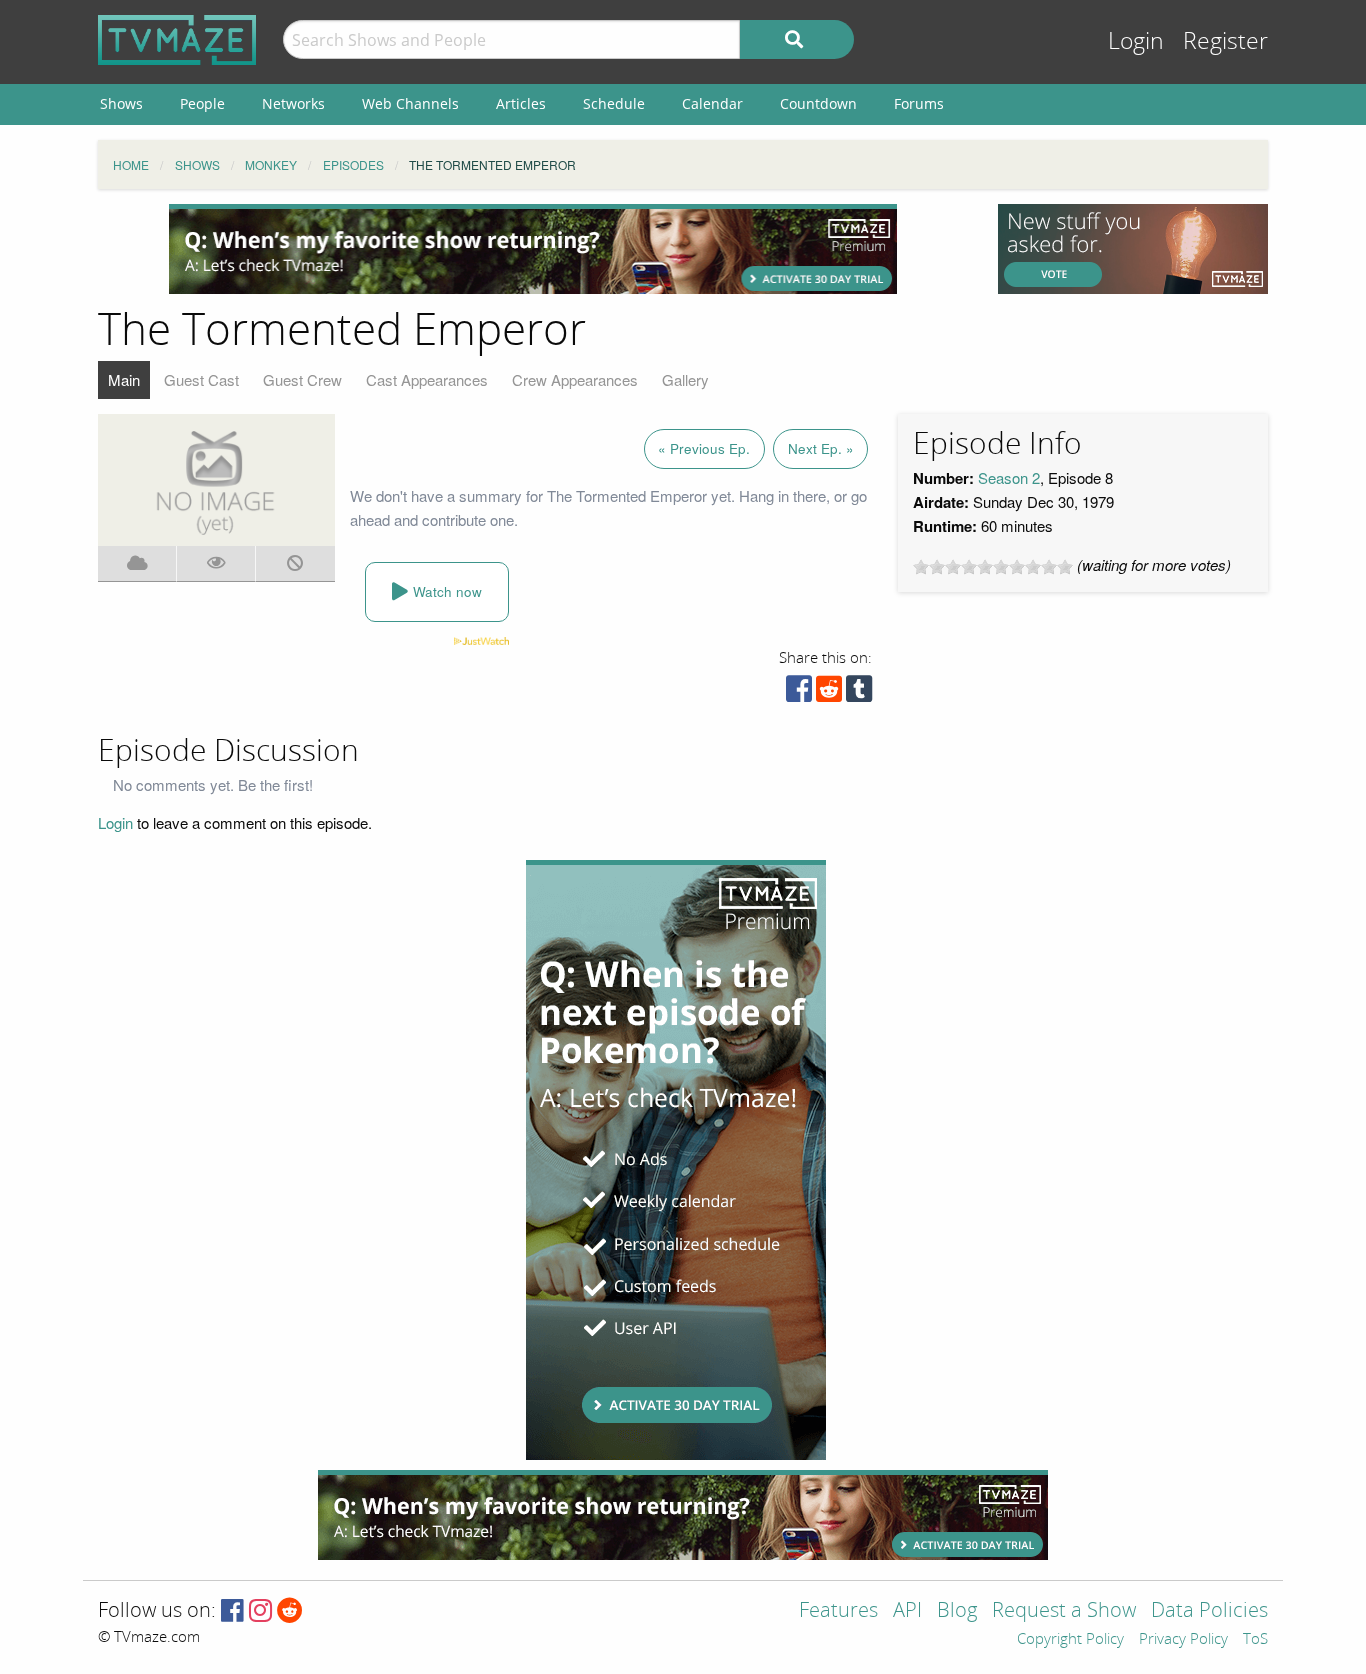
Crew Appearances (575, 379)
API (907, 1611)
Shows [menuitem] (121, 103)
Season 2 (1009, 477)
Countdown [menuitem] (818, 103)
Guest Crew (302, 379)
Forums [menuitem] (919, 103)
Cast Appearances (427, 379)
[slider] (993, 567)
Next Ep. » (821, 448)
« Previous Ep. (704, 448)
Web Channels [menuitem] (410, 103)
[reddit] (829, 693)
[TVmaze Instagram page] (260, 1611)
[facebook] (799, 693)
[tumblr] (859, 693)
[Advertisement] (533, 249)
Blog (957, 1611)
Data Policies (1209, 1611)
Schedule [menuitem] (614, 103)
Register (1225, 41)
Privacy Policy (1183, 1640)
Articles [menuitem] (521, 103)
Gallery (685, 379)
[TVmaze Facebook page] (232, 1611)
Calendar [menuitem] (712, 103)
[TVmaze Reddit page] (290, 1611)
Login (1136, 41)
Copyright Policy (1070, 1640)
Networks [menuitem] (293, 103)
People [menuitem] (202, 103)
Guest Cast (201, 379)
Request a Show (1064, 1611)
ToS (1255, 1640)
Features (838, 1611)
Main (124, 379)
